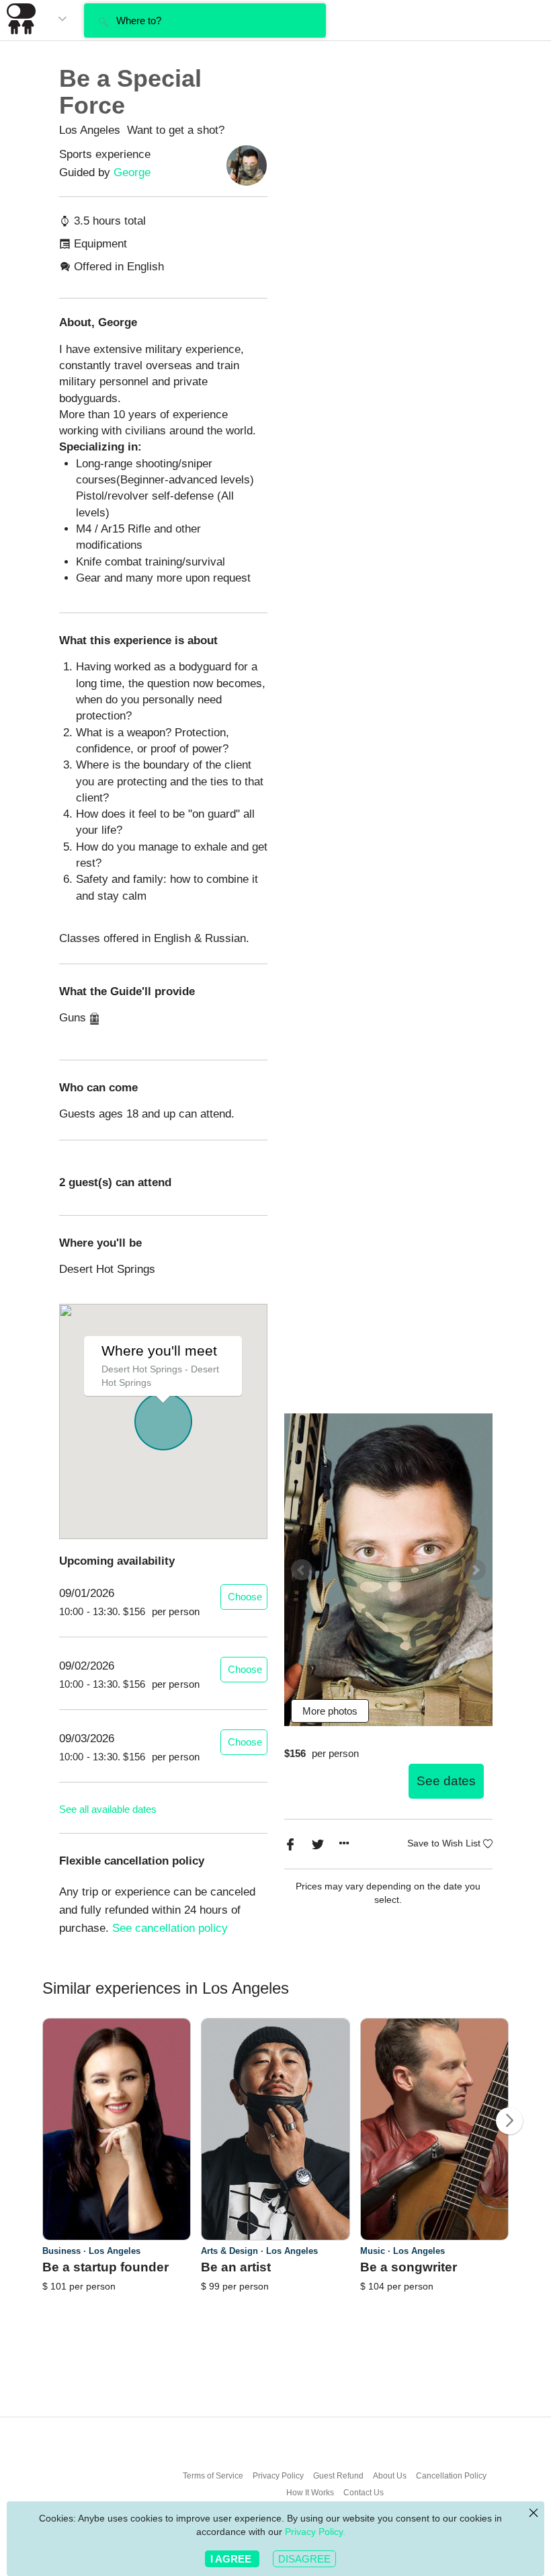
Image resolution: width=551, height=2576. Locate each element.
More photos (330, 1711)
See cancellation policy (170, 1928)
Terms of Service (213, 2476)
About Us (390, 2476)
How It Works (310, 2493)
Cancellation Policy (451, 2476)
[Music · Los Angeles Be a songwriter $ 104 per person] (435, 2300)
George (132, 172)
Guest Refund (338, 2476)
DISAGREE (304, 2559)
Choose (245, 1597)
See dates (446, 1781)
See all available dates (108, 1809)
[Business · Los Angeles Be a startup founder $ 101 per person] (117, 2300)
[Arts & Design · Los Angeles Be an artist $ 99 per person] (275, 2300)
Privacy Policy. (315, 2532)
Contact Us (364, 2493)
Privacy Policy (278, 2476)
